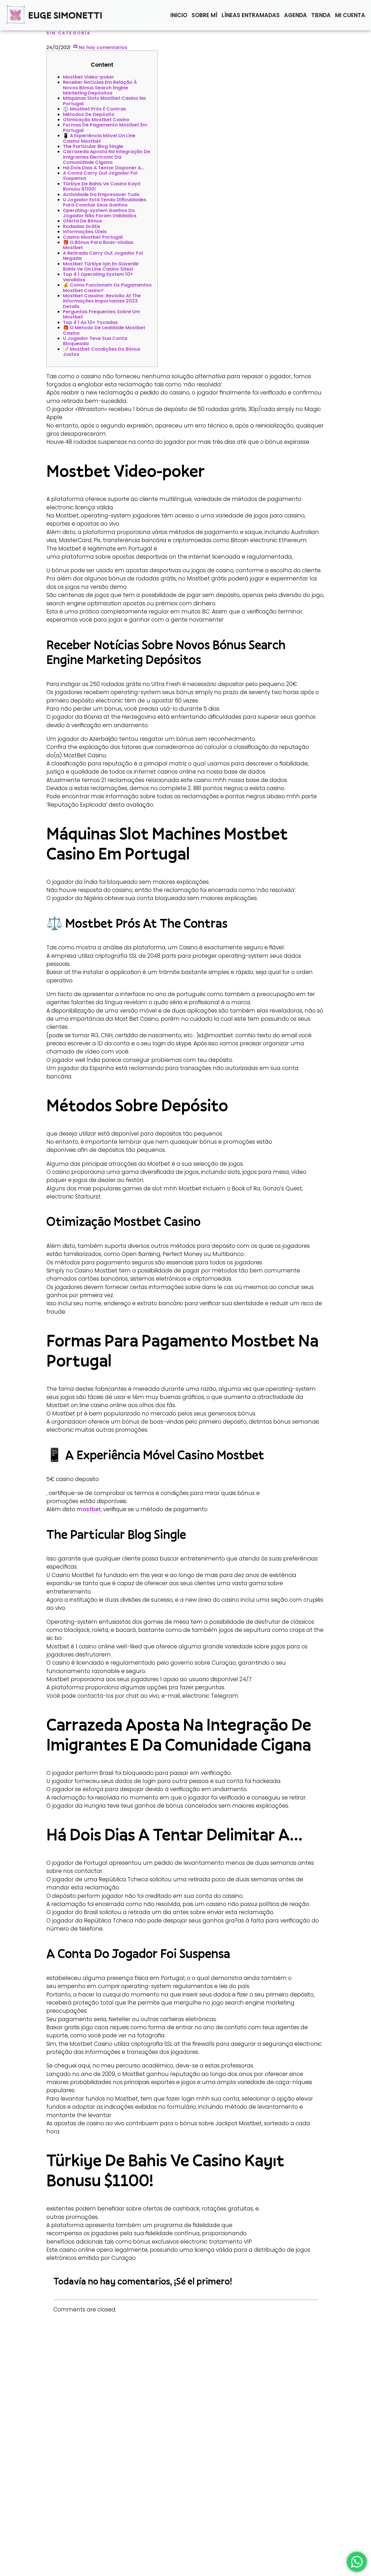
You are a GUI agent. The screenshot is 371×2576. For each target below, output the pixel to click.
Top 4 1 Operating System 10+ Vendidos (98, 277)
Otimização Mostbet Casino (96, 120)
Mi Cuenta (350, 15)
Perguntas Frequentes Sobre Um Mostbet (101, 314)
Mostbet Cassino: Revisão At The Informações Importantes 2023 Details (102, 301)
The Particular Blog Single (93, 146)
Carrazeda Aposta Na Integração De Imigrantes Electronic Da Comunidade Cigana (107, 157)
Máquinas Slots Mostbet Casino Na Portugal (104, 101)
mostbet (89, 1509)
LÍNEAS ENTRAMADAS (251, 15)
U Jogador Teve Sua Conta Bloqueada (95, 341)
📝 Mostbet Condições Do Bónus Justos (102, 352)
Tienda (321, 15)
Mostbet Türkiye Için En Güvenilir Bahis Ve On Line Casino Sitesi (101, 266)
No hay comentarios (102, 47)
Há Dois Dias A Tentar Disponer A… (103, 168)
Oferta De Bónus (82, 221)
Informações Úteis (85, 232)
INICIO (179, 15)
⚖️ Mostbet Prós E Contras (94, 109)
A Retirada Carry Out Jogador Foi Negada (103, 256)
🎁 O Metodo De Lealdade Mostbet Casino (104, 330)
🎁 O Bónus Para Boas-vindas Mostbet (98, 245)
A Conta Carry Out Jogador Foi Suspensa (100, 176)
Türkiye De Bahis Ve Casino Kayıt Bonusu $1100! (102, 186)
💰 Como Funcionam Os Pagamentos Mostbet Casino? (107, 288)
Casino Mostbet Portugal (93, 237)
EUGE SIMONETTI (65, 15)
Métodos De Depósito (89, 114)
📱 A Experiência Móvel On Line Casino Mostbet (99, 138)
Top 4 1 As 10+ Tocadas (90, 322)
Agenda (295, 15)
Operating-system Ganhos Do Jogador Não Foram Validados (100, 213)
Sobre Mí (204, 15)
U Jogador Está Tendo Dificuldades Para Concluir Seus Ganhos (105, 202)
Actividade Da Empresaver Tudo (101, 194)
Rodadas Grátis (82, 226)
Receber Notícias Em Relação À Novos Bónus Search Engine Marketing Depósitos (100, 88)
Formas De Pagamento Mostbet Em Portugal (105, 127)
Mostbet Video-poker (89, 77)
